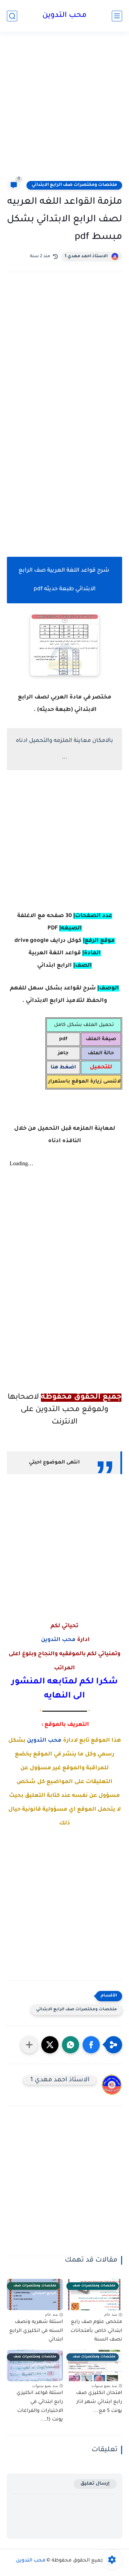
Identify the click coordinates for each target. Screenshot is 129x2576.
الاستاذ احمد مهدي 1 (86, 256)
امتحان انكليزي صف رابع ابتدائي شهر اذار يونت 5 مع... (99, 2402)
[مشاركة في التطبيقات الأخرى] (29, 2045)
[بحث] (12, 16)
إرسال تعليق (95, 2484)
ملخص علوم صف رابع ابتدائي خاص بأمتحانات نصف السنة (96, 2331)
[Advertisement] (64, 110)
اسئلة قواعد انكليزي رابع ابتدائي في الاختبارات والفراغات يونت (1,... (40, 2407)
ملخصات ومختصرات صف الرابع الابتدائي (74, 185)
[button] (91, 2045)
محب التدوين (64, 16)
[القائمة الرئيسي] (117, 16)
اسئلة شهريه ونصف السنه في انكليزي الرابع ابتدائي (36, 2331)
